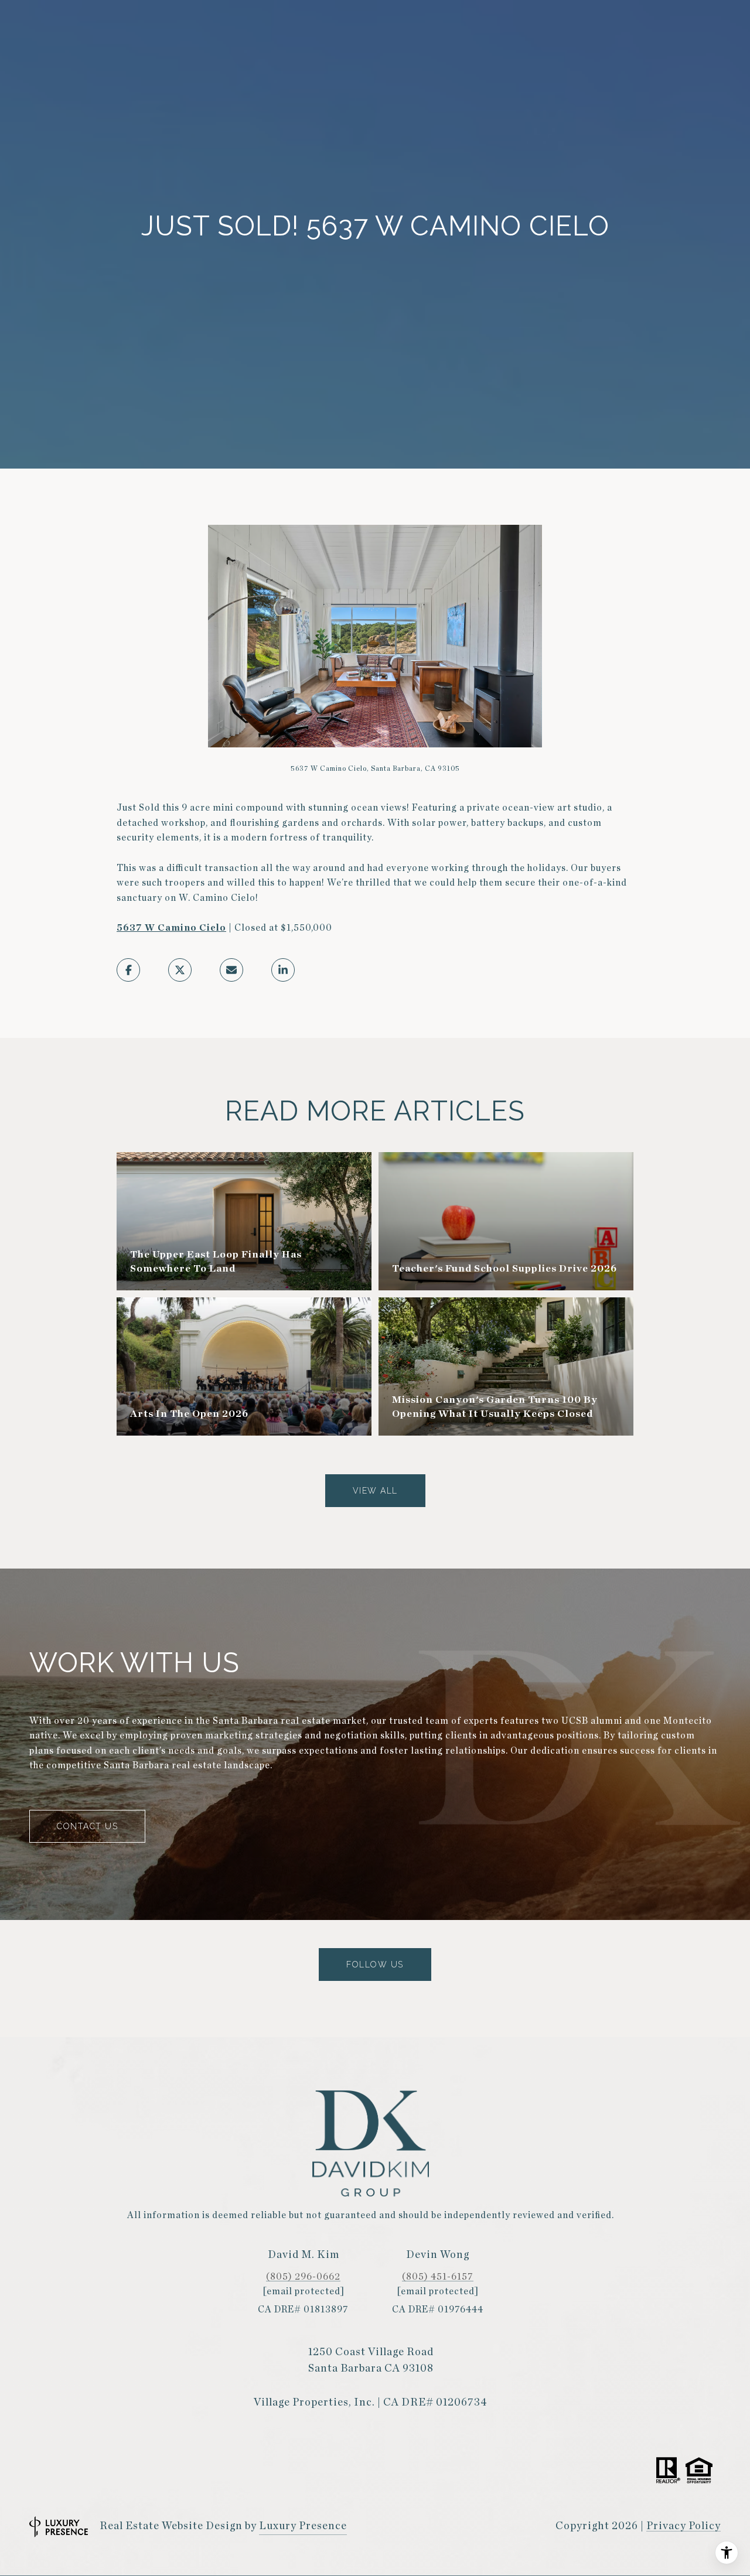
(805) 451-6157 (438, 2277)
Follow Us (375, 1965)
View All (375, 1491)
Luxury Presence (303, 2526)
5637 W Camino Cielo (171, 928)
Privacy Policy (683, 2526)
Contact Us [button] (87, 1826)
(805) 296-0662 (303, 2277)
